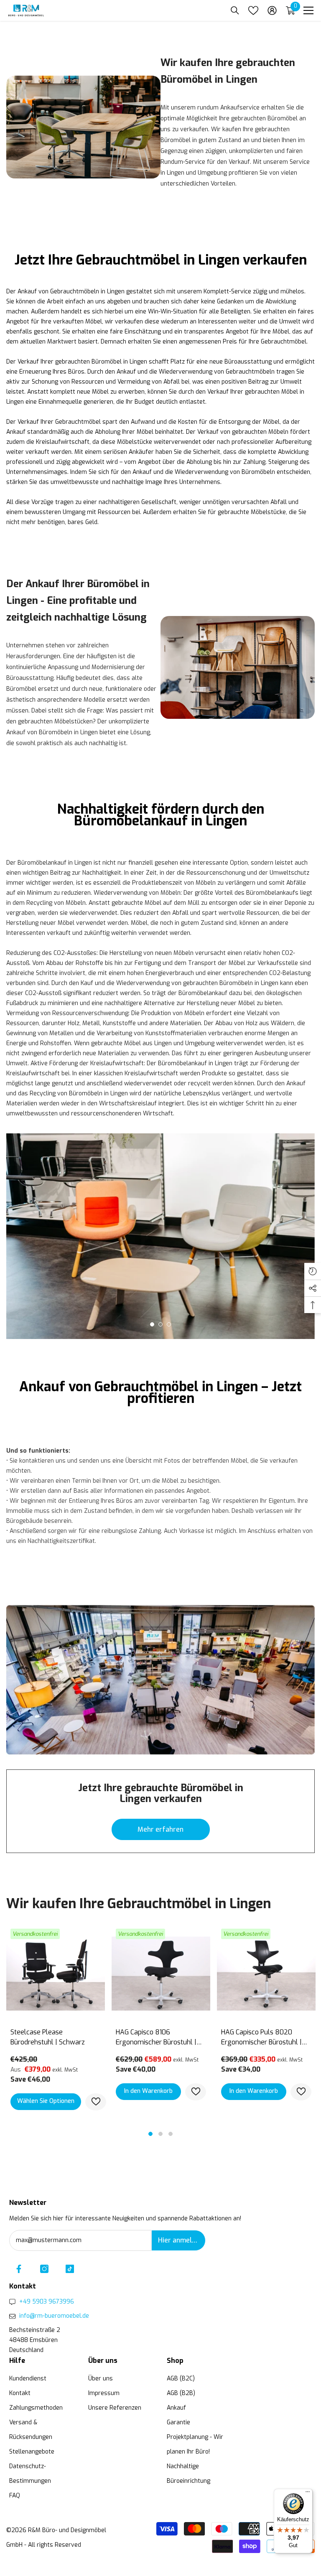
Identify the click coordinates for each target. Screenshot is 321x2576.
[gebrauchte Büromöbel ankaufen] (160, 1680)
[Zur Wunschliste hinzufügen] (96, 2102)
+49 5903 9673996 (47, 2302)
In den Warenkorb (148, 2091)
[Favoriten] (253, 10)
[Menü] (308, 2494)
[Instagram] (44, 2269)
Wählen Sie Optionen (46, 2101)
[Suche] (235, 10)
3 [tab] (169, 1324)
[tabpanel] (160, 1236)
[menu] (308, 10)
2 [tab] (160, 1324)
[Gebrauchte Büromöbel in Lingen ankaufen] (83, 127)
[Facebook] (19, 2269)
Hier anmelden (181, 2240)
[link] (238, 667)
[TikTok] (70, 2269)
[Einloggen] (272, 10)
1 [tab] (152, 1324)
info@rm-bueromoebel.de (54, 2316)
